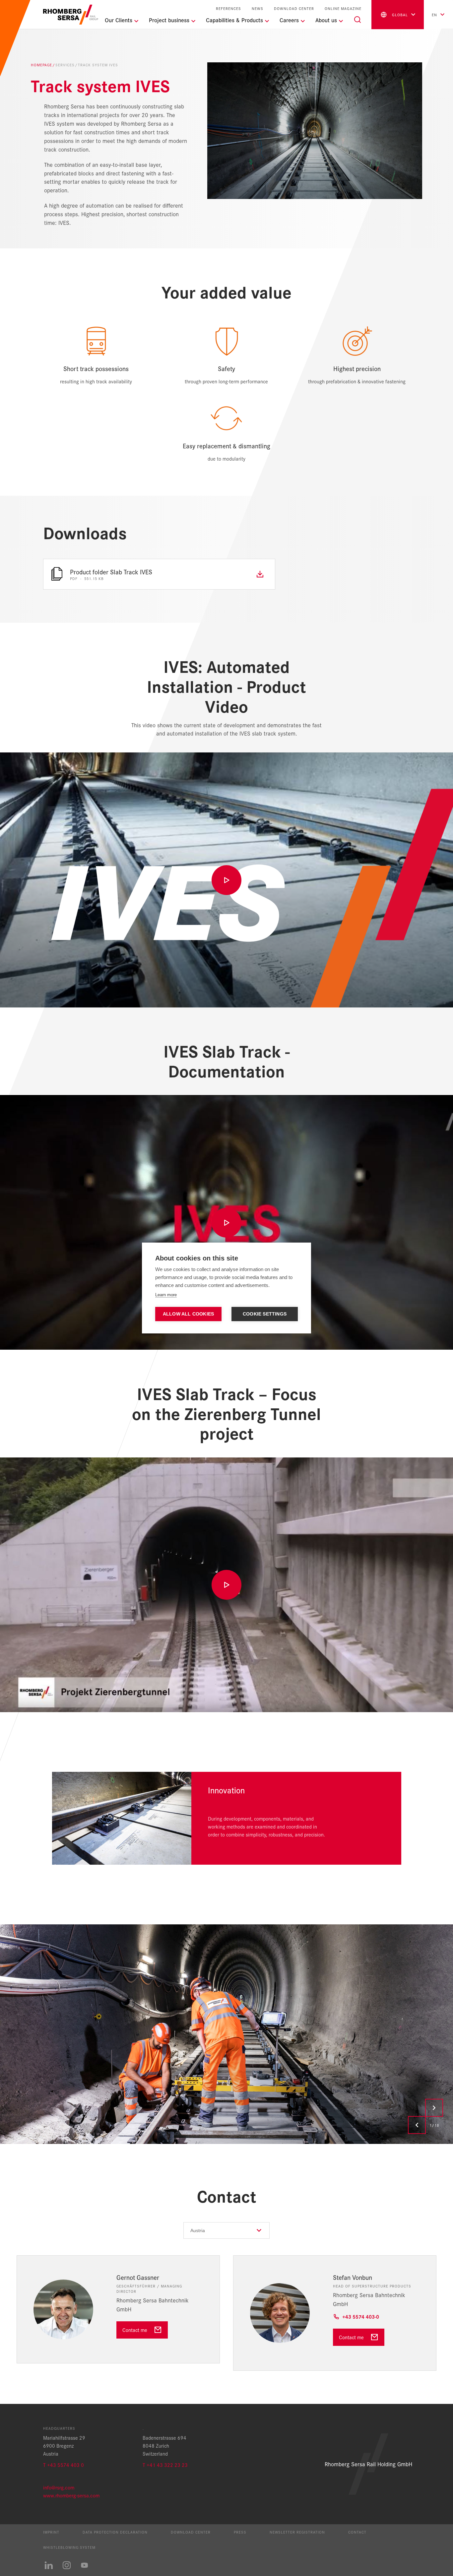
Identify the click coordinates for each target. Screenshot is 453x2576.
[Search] (357, 20)
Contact (357, 2532)
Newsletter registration (297, 2532)
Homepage (41, 65)
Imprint (51, 2532)
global (400, 15)
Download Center (294, 8)
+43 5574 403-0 (361, 2317)
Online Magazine (343, 8)
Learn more (166, 1295)
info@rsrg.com (59, 2487)
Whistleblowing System (69, 2547)
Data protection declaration (115, 2532)
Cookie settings (265, 1314)
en (434, 15)
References (228, 8)
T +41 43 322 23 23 (165, 2465)
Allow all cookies (188, 1314)
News (258, 8)
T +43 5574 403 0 (64, 2465)
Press (240, 2532)
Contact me (135, 2330)
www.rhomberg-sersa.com (71, 2495)
